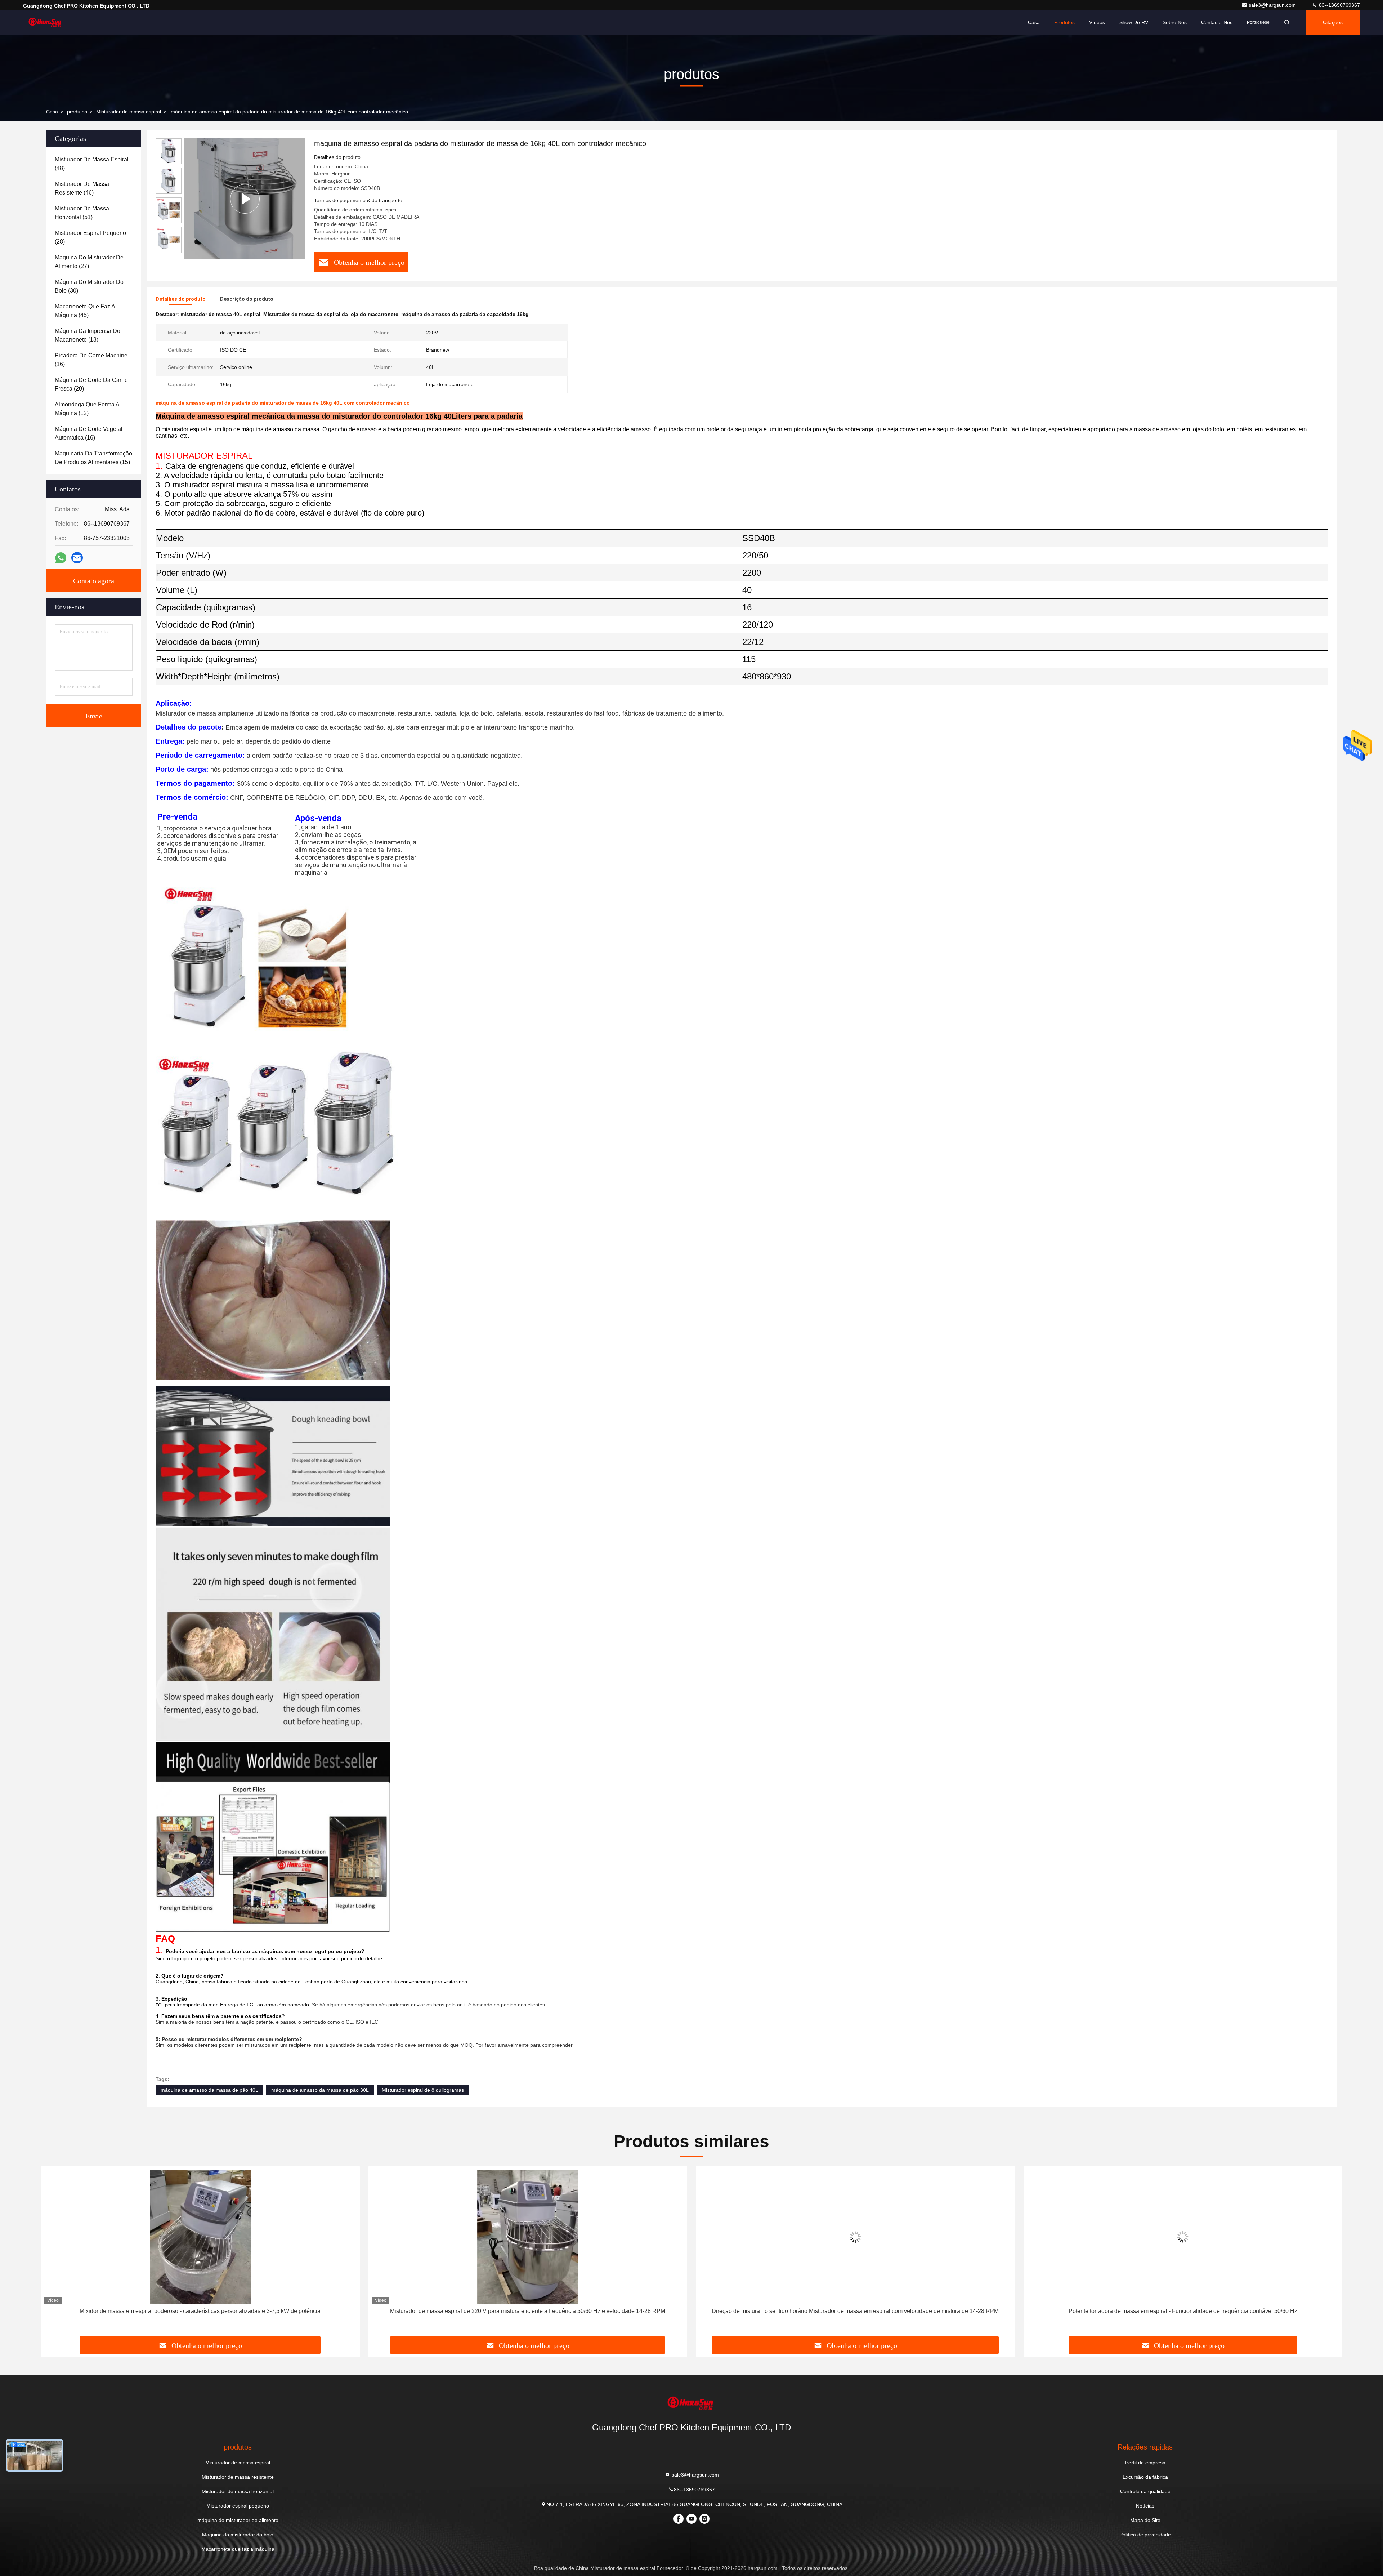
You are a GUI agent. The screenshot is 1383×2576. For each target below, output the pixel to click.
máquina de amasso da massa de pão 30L (320, 2090)
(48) (92, 164)
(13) (88, 335)
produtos (77, 112)
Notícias (1145, 2506)
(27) (89, 262)
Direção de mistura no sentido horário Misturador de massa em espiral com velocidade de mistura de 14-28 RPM (200, 2311)
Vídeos (1097, 22)
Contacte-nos (1217, 22)
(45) (85, 311)
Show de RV (1134, 22)
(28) (90, 237)
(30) (89, 286)
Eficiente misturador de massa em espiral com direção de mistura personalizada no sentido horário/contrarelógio (855, 2311)
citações (1333, 22)
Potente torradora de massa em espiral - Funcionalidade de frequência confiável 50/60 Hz (528, 2311)
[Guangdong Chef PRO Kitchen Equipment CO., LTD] (46, 22)
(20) (91, 384)
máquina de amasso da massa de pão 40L (209, 2090)
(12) (87, 409)
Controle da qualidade (1145, 2491)
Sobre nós (1175, 22)
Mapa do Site (1145, 2520)
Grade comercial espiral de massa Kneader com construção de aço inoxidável (1183, 2311)
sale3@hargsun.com (1273, 5)
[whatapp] (61, 558)
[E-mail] (77, 558)
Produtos (1064, 22)
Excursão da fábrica (1145, 2477)
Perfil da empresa (1145, 2463)
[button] (54, 2254)
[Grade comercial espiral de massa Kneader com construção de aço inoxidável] (1183, 2237)
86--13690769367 (1339, 5)
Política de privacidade (1145, 2535)
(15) (93, 458)
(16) (91, 360)
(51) (82, 213)
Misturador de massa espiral (129, 112)
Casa (1034, 22)
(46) (82, 188)
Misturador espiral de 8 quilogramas (423, 2090)
